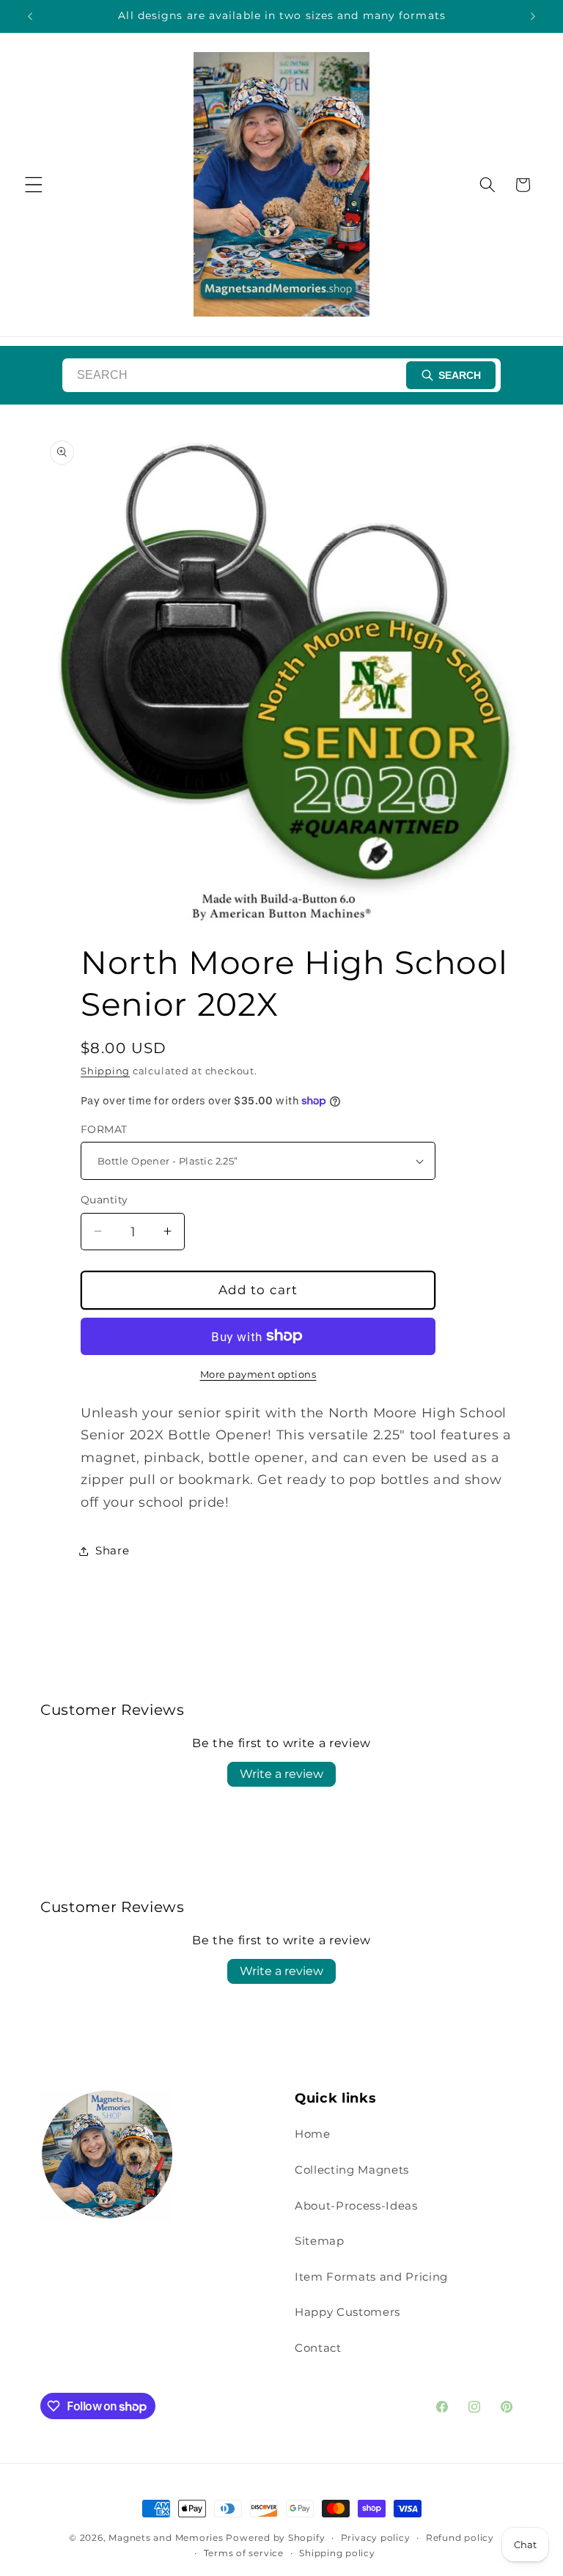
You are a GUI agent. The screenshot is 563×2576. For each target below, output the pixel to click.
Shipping (105, 1071)
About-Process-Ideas (356, 2206)
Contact (318, 2348)
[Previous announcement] (30, 16)
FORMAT (104, 1129)
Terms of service (244, 2553)
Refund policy (460, 2538)
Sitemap (320, 2241)
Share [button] (112, 1550)
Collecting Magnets (352, 2170)
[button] (34, 185)
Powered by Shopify (275, 2538)
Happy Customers (347, 2312)
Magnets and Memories (167, 2538)
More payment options (258, 1374)
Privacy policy (376, 2538)
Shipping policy (337, 2553)
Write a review (281, 1774)
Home (313, 2134)
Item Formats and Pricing (371, 2277)
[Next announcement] (533, 16)
